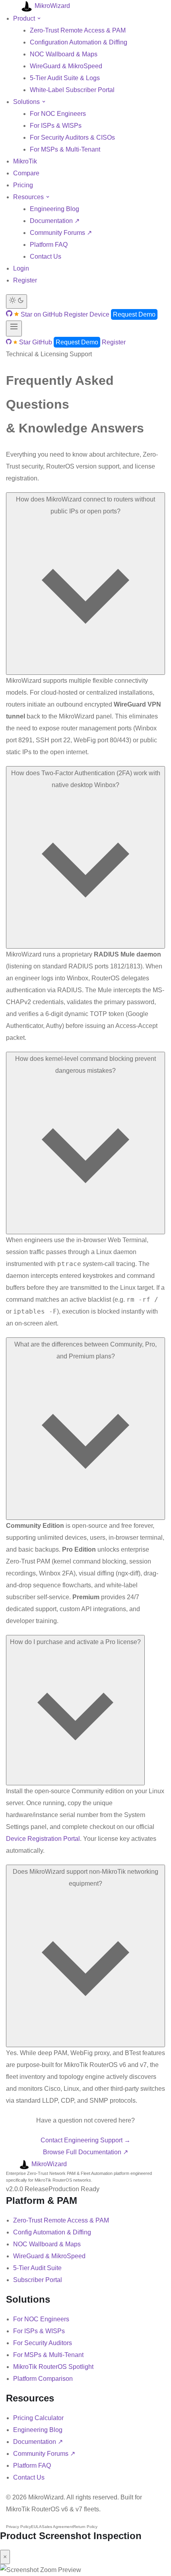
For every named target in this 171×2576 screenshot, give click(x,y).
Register (25, 280)
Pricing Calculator (38, 2418)
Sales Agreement (57, 2527)
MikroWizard (51, 6)
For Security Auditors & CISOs (72, 137)
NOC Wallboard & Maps (64, 54)
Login (21, 268)
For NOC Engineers (58, 114)
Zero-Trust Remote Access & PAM (78, 30)
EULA (36, 2527)
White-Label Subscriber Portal (72, 90)
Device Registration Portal (43, 1839)
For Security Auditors (43, 2343)
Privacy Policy (18, 2527)
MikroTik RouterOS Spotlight (53, 2367)
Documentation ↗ (55, 221)
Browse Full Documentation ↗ (85, 2152)
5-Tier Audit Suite (37, 2268)
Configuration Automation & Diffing (79, 42)
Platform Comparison (43, 2379)
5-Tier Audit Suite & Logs (65, 78)
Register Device (87, 314)
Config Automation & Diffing (52, 2232)
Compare (26, 173)
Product (25, 18)
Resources (29, 197)
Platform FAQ (49, 245)
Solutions (27, 102)
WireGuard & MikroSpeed (66, 66)
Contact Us (46, 256)
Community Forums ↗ (61, 233)
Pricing (23, 185)
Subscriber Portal (38, 2280)
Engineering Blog (54, 209)
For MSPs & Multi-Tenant (65, 149)
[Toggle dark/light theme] (17, 302)
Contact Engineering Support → (85, 2140)
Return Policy (85, 2527)
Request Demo (134, 314)
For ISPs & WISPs (56, 126)
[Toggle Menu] (14, 328)
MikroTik (25, 161)
